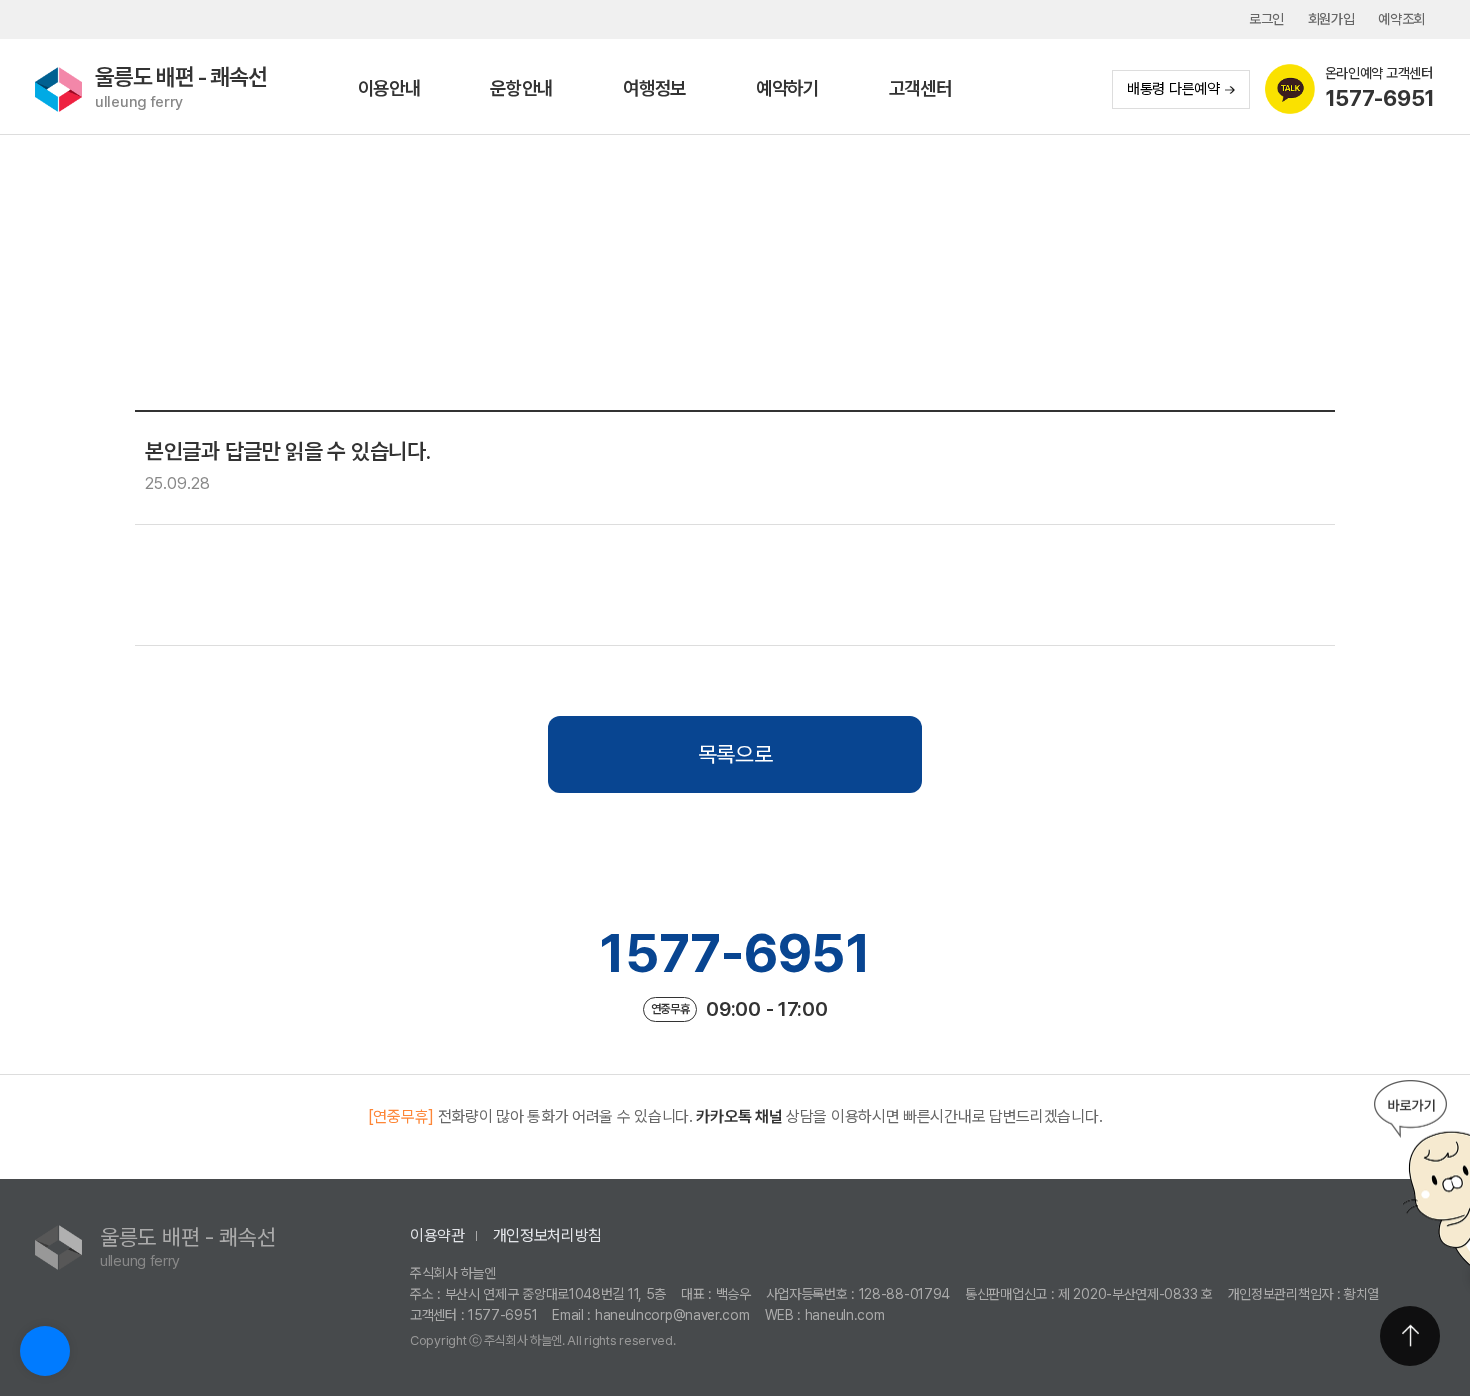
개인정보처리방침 (548, 1235)
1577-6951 (734, 953)
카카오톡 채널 (739, 1116)
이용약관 (437, 1235)
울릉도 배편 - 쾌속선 (181, 87)
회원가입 (1331, 19)
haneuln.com (845, 1315)
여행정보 (654, 88)
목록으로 (735, 754)
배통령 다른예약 (1173, 89)
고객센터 (920, 88)
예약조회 (1401, 19)
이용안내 (389, 88)
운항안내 (521, 88)
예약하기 (787, 88)
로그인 (1266, 19)
